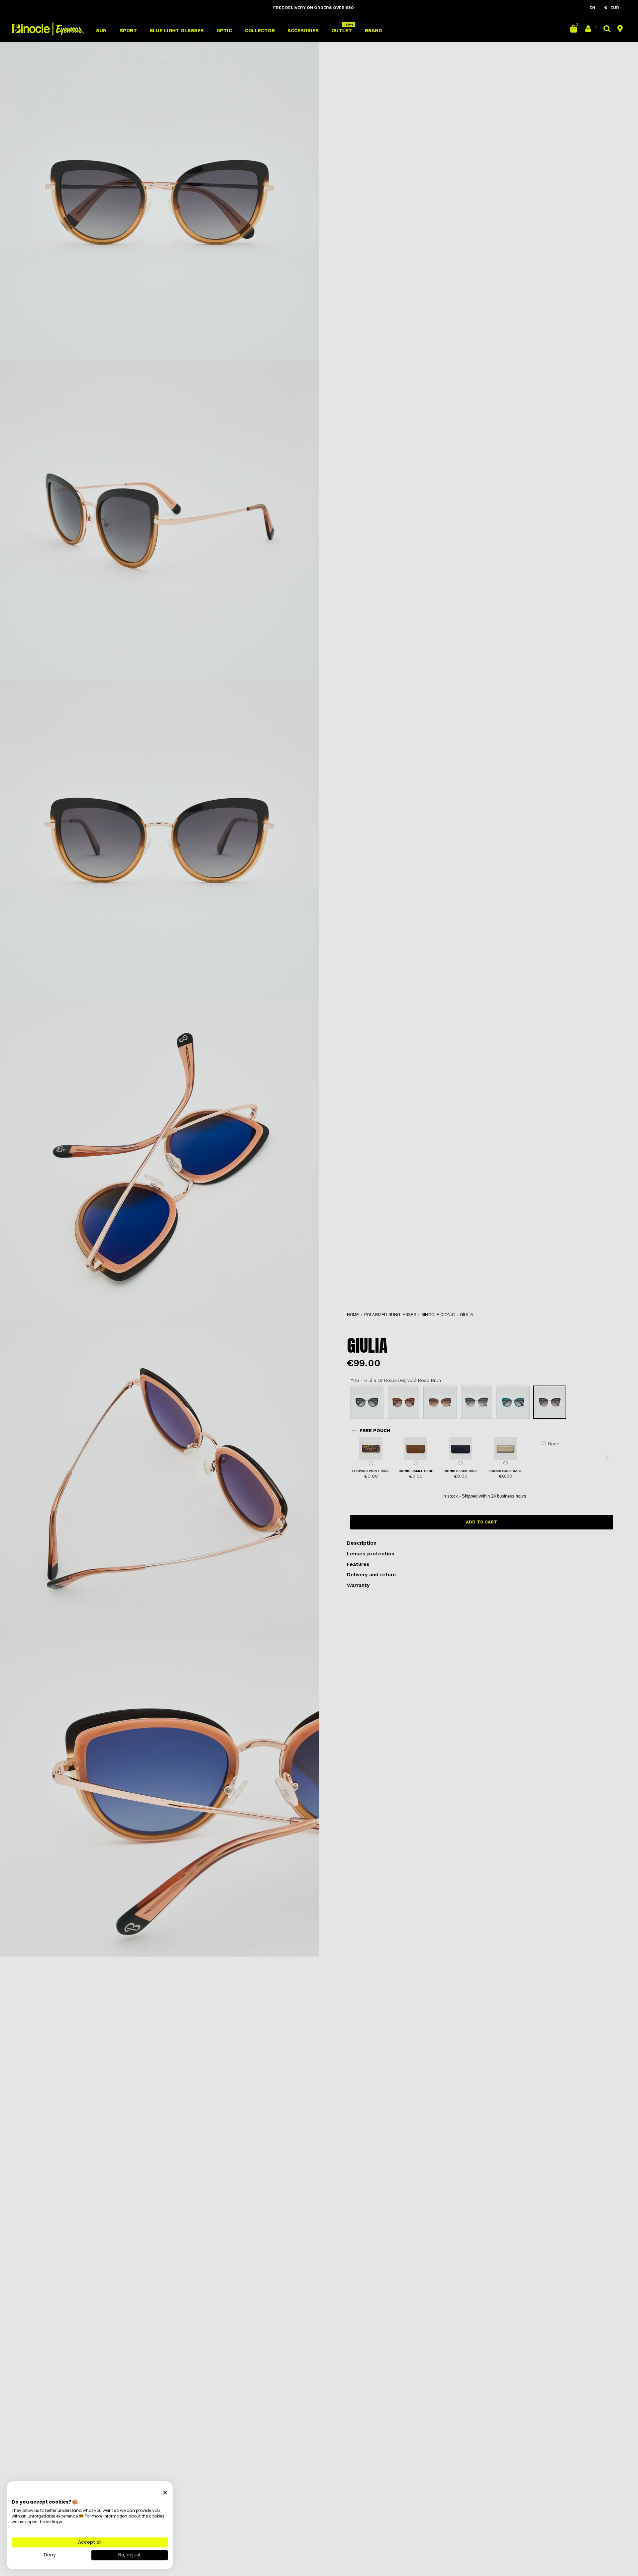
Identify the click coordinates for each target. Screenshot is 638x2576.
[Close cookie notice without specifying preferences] (165, 2493)
